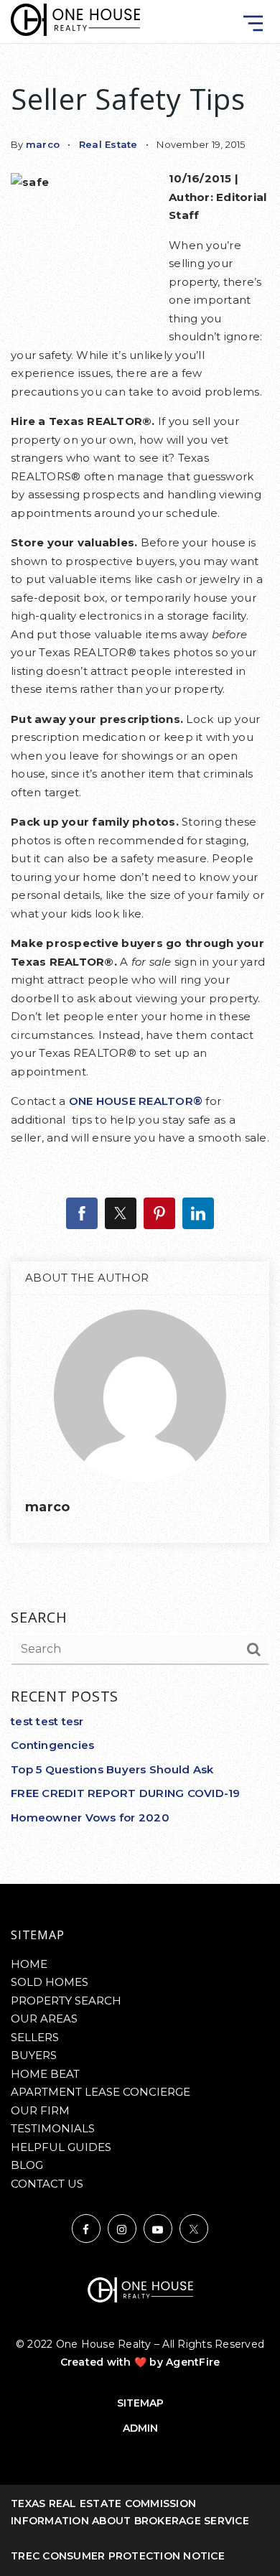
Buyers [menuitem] (34, 2055)
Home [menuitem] (29, 1964)
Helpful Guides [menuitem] (61, 2147)
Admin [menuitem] (140, 2428)
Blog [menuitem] (27, 2165)
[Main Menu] (253, 23)
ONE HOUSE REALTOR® (136, 1101)
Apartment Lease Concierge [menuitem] (101, 2092)
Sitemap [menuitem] (140, 2403)
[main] (140, 942)
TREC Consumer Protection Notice (118, 2556)
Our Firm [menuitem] (40, 2110)
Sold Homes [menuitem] (50, 1982)
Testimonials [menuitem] (53, 2128)
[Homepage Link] (75, 19)
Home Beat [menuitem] (45, 2074)
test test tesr (47, 1721)
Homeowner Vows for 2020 (90, 1817)
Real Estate (108, 144)
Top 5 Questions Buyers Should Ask (112, 1769)
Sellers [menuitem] (35, 2037)
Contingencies (52, 1745)
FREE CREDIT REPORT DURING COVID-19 (126, 1793)
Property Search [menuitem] (66, 2001)
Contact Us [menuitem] (47, 2184)
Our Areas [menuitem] (44, 2019)
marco (43, 144)
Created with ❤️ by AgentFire (140, 2362)
